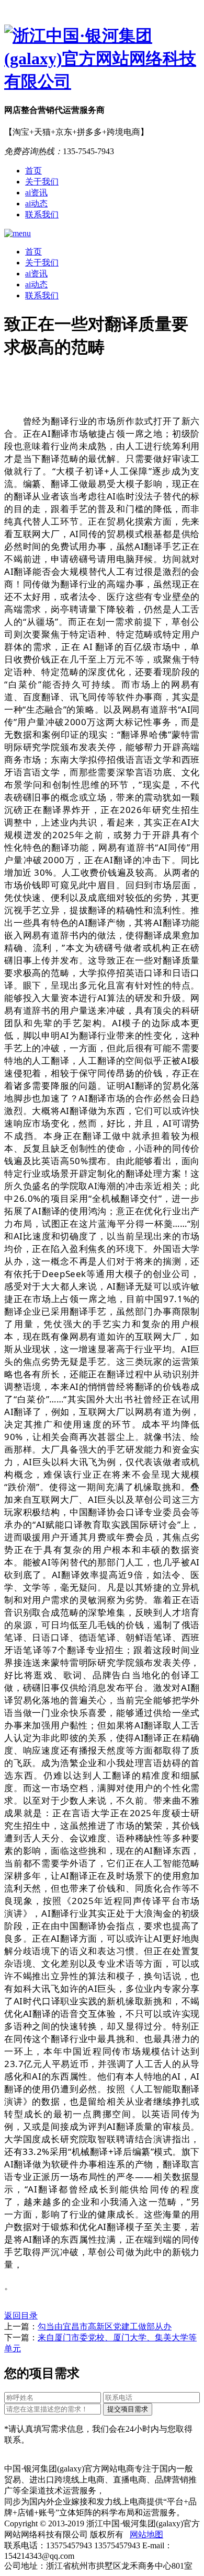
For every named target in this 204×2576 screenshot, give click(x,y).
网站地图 (146, 2534)
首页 (33, 171)
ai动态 (36, 204)
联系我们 (42, 214)
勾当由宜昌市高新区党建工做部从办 (105, 2326)
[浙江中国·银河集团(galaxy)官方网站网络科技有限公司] (102, 59)
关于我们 (42, 182)
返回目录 (21, 2316)
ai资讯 (36, 193)
